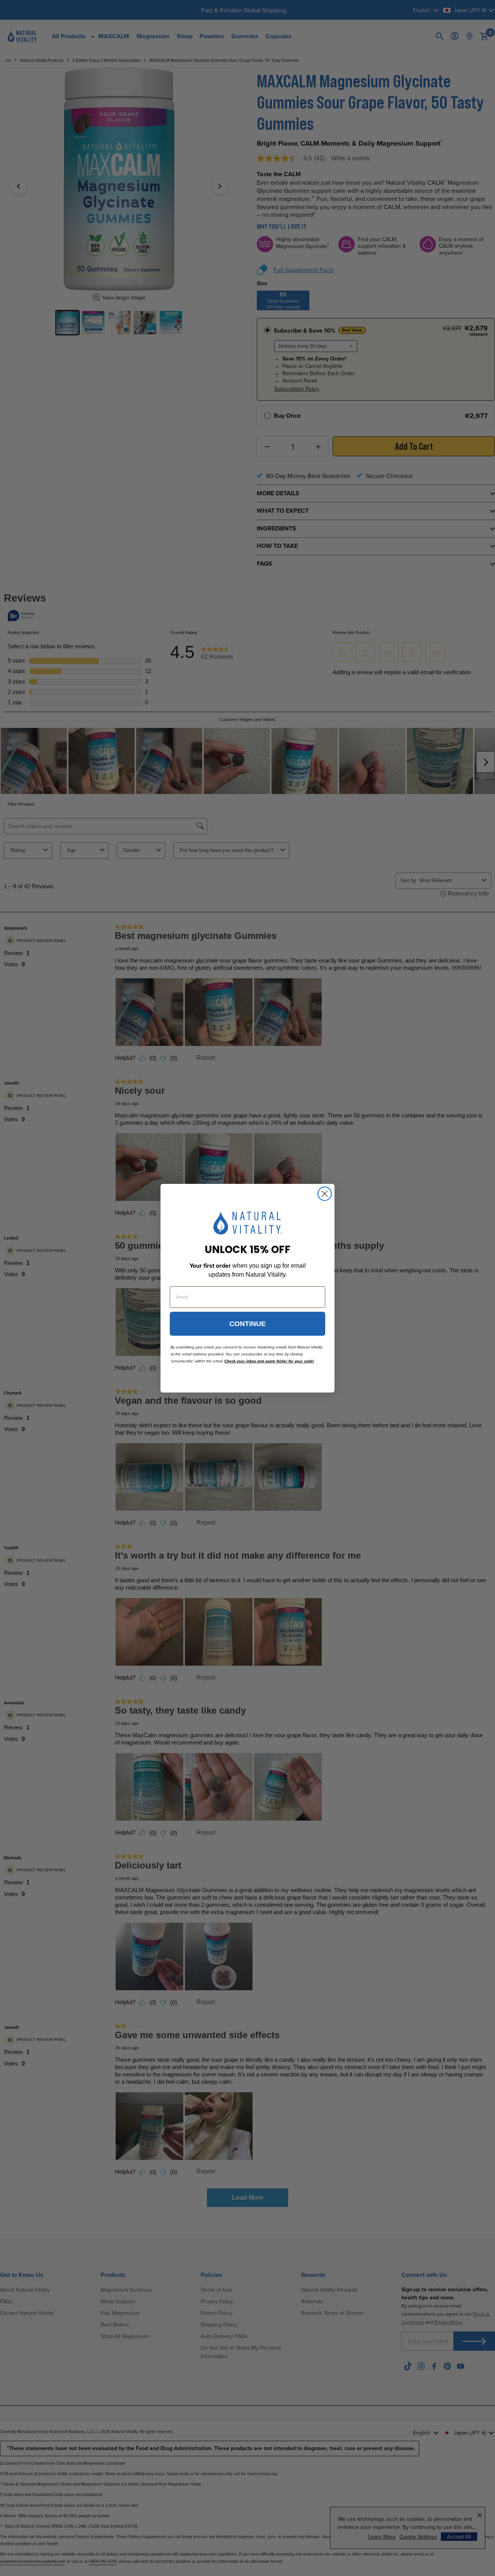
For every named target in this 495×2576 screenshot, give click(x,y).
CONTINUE (247, 1324)
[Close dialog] (325, 1194)
